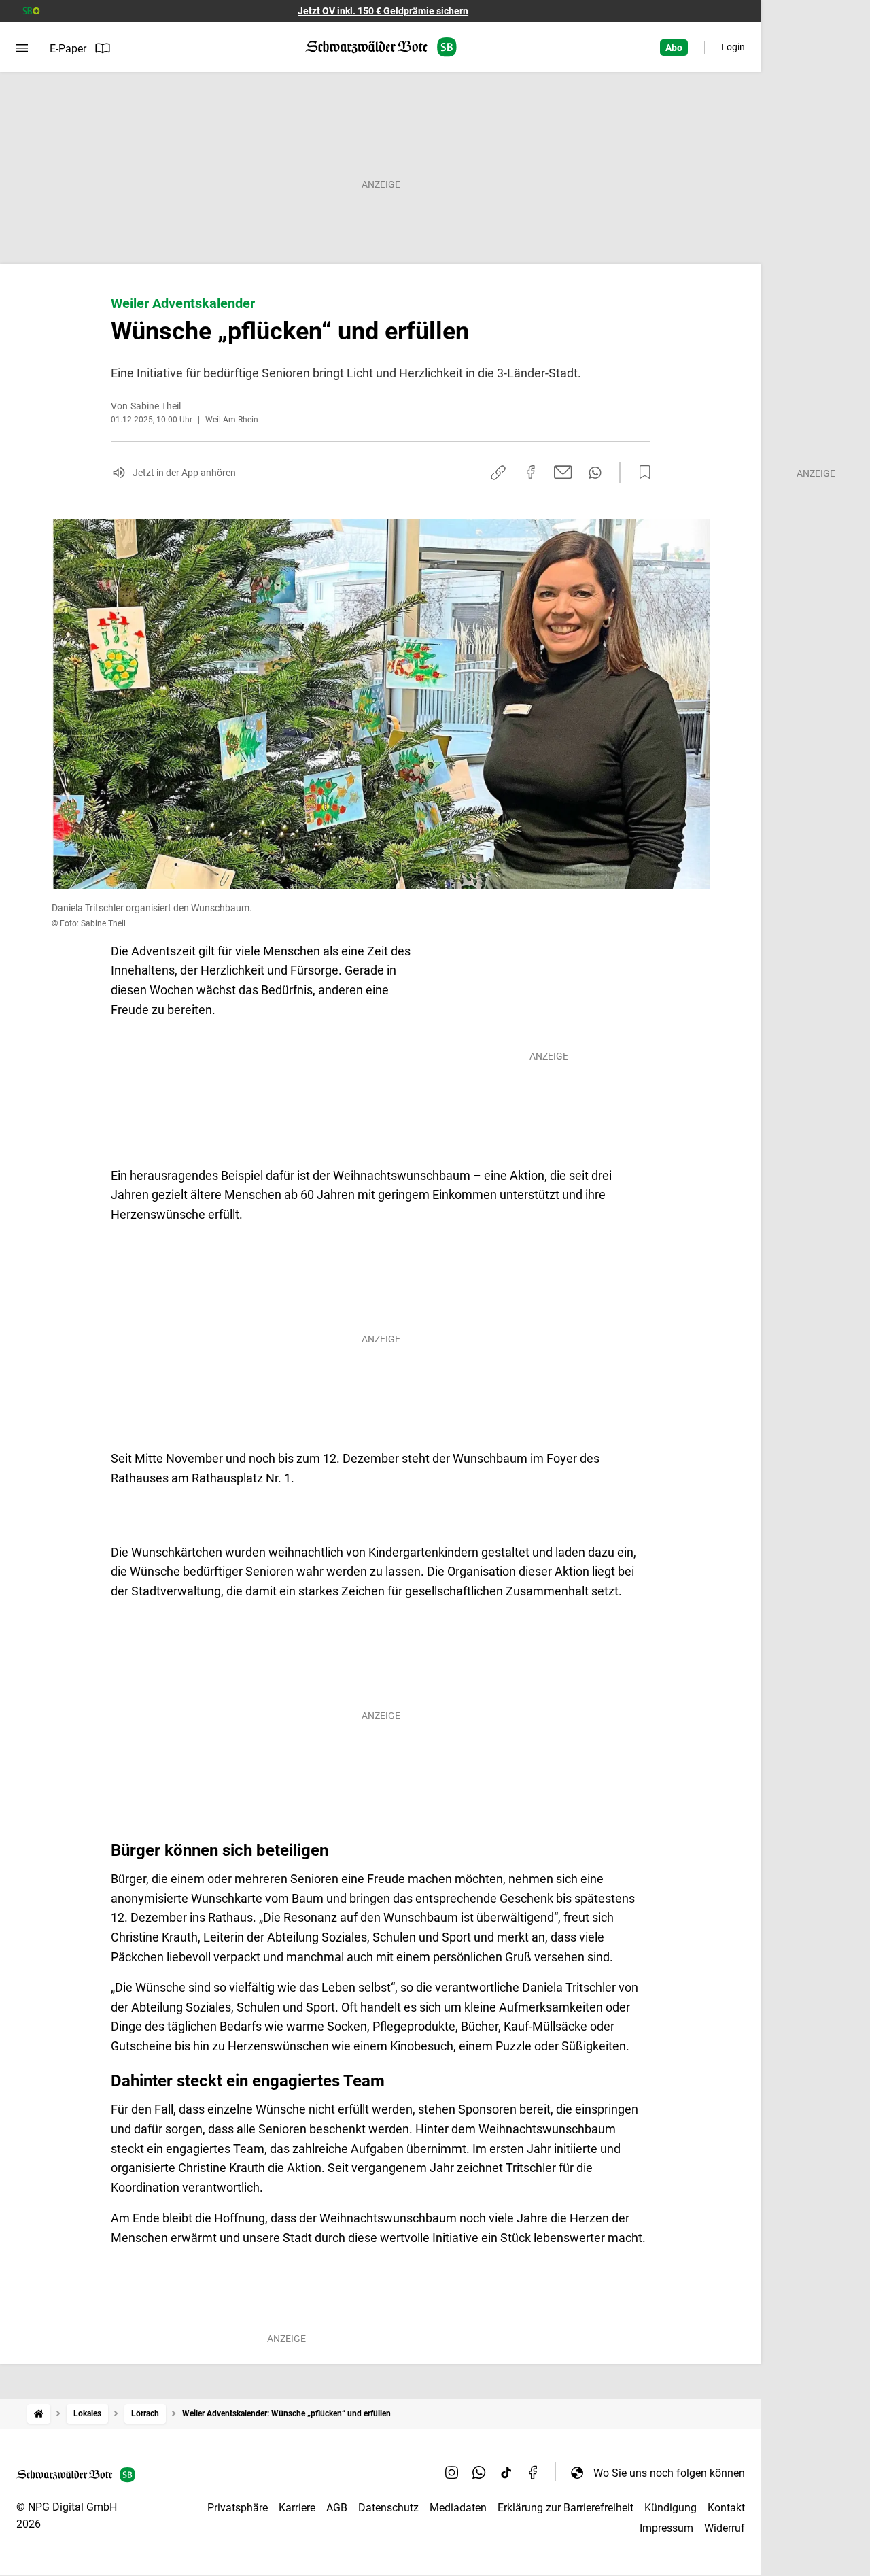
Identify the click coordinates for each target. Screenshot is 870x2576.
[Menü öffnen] (22, 48)
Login (733, 47)
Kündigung (671, 2508)
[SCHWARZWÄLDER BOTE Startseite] (381, 47)
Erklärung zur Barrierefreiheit (565, 2508)
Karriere (297, 2508)
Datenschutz (388, 2508)
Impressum (666, 2528)
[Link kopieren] (498, 473)
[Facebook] (534, 2473)
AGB (337, 2508)
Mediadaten (458, 2508)
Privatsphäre (238, 2508)
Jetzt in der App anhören (184, 473)
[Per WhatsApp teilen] (595, 473)
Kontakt (726, 2508)
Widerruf (725, 2528)
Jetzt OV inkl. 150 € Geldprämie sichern (383, 11)
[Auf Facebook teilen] (531, 472)
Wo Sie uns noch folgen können (669, 2473)
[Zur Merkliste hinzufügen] (641, 473)
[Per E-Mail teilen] (563, 472)
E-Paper (68, 49)
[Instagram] (452, 2473)
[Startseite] (39, 2414)
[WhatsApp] (479, 2473)
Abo (674, 48)
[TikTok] (506, 2473)
